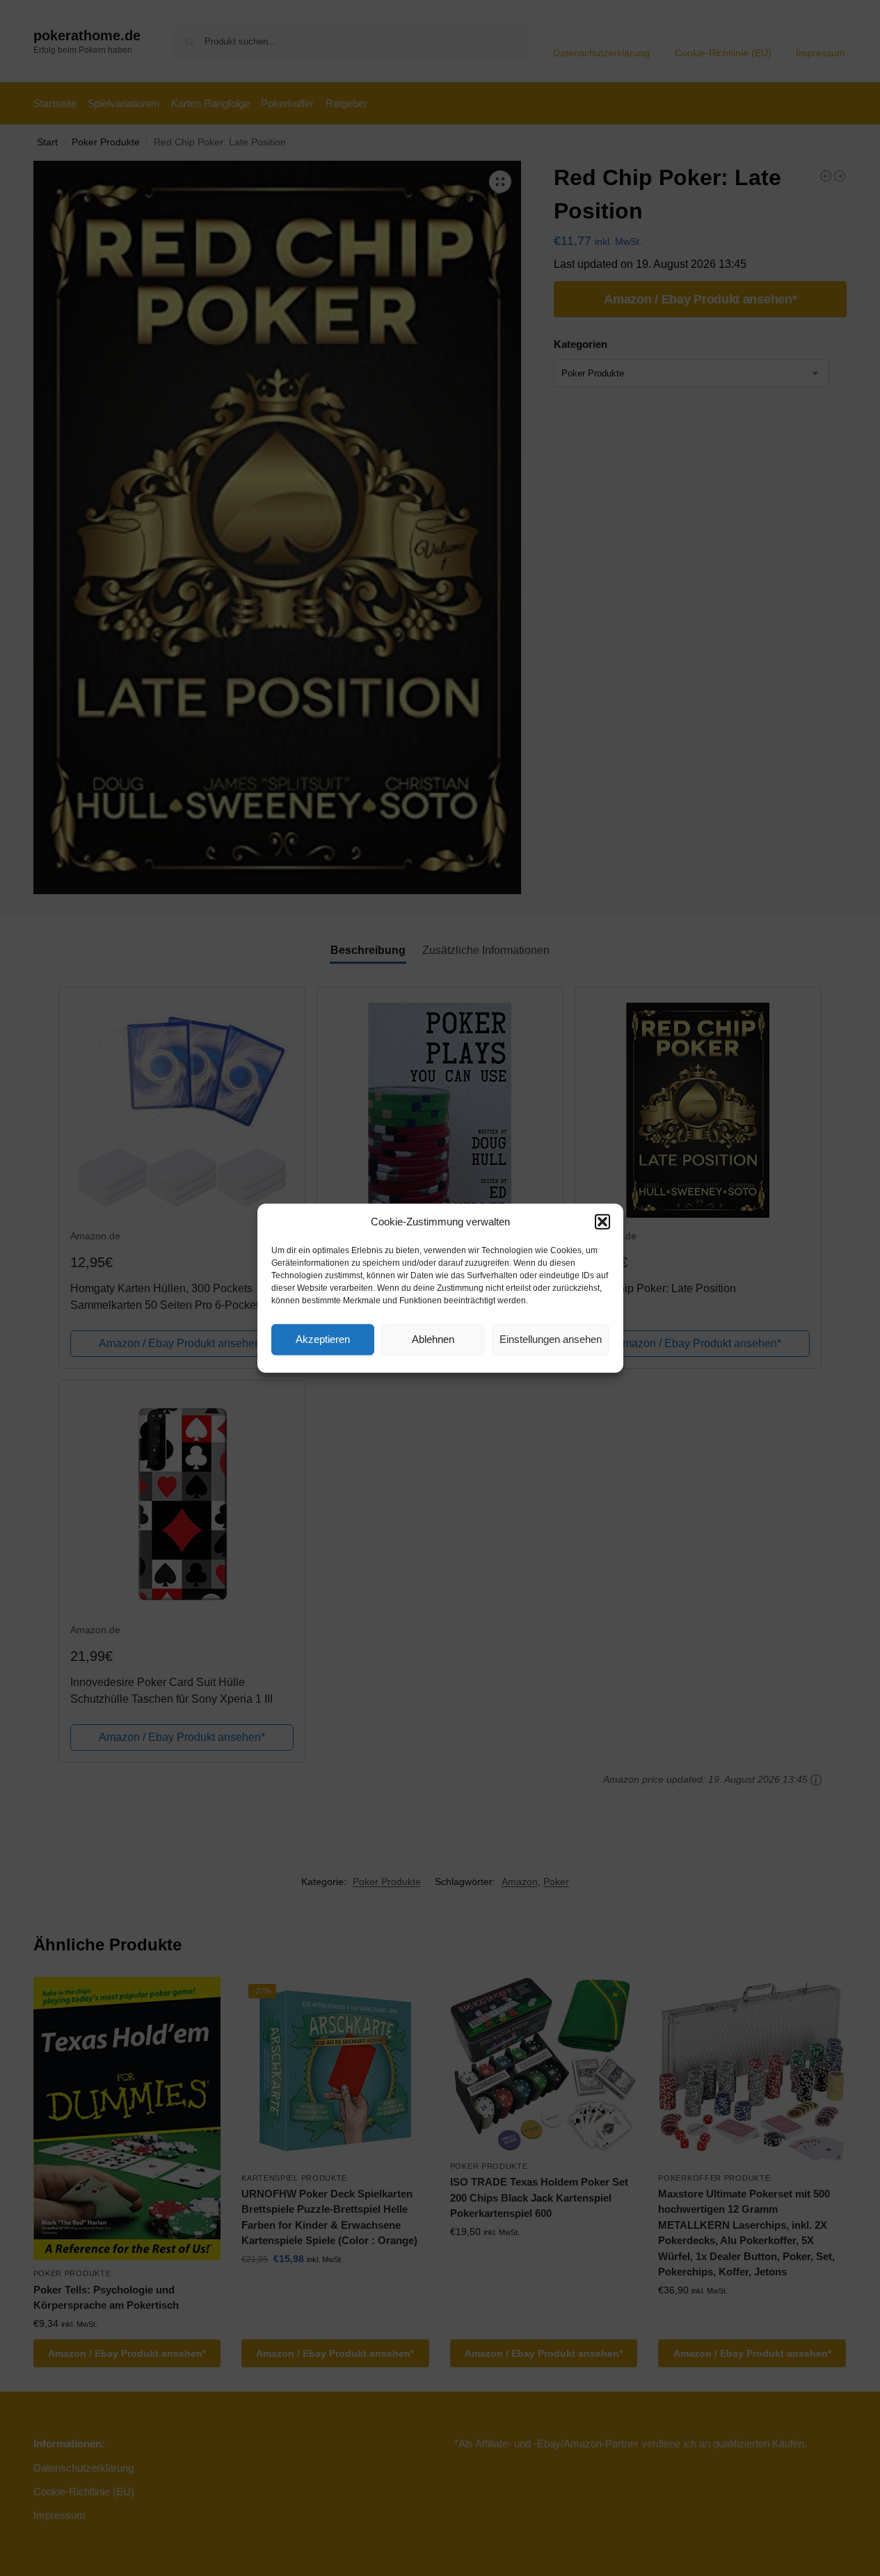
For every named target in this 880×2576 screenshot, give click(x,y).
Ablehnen (433, 1339)
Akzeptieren (323, 1339)
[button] (602, 1222)
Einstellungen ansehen (551, 1339)
